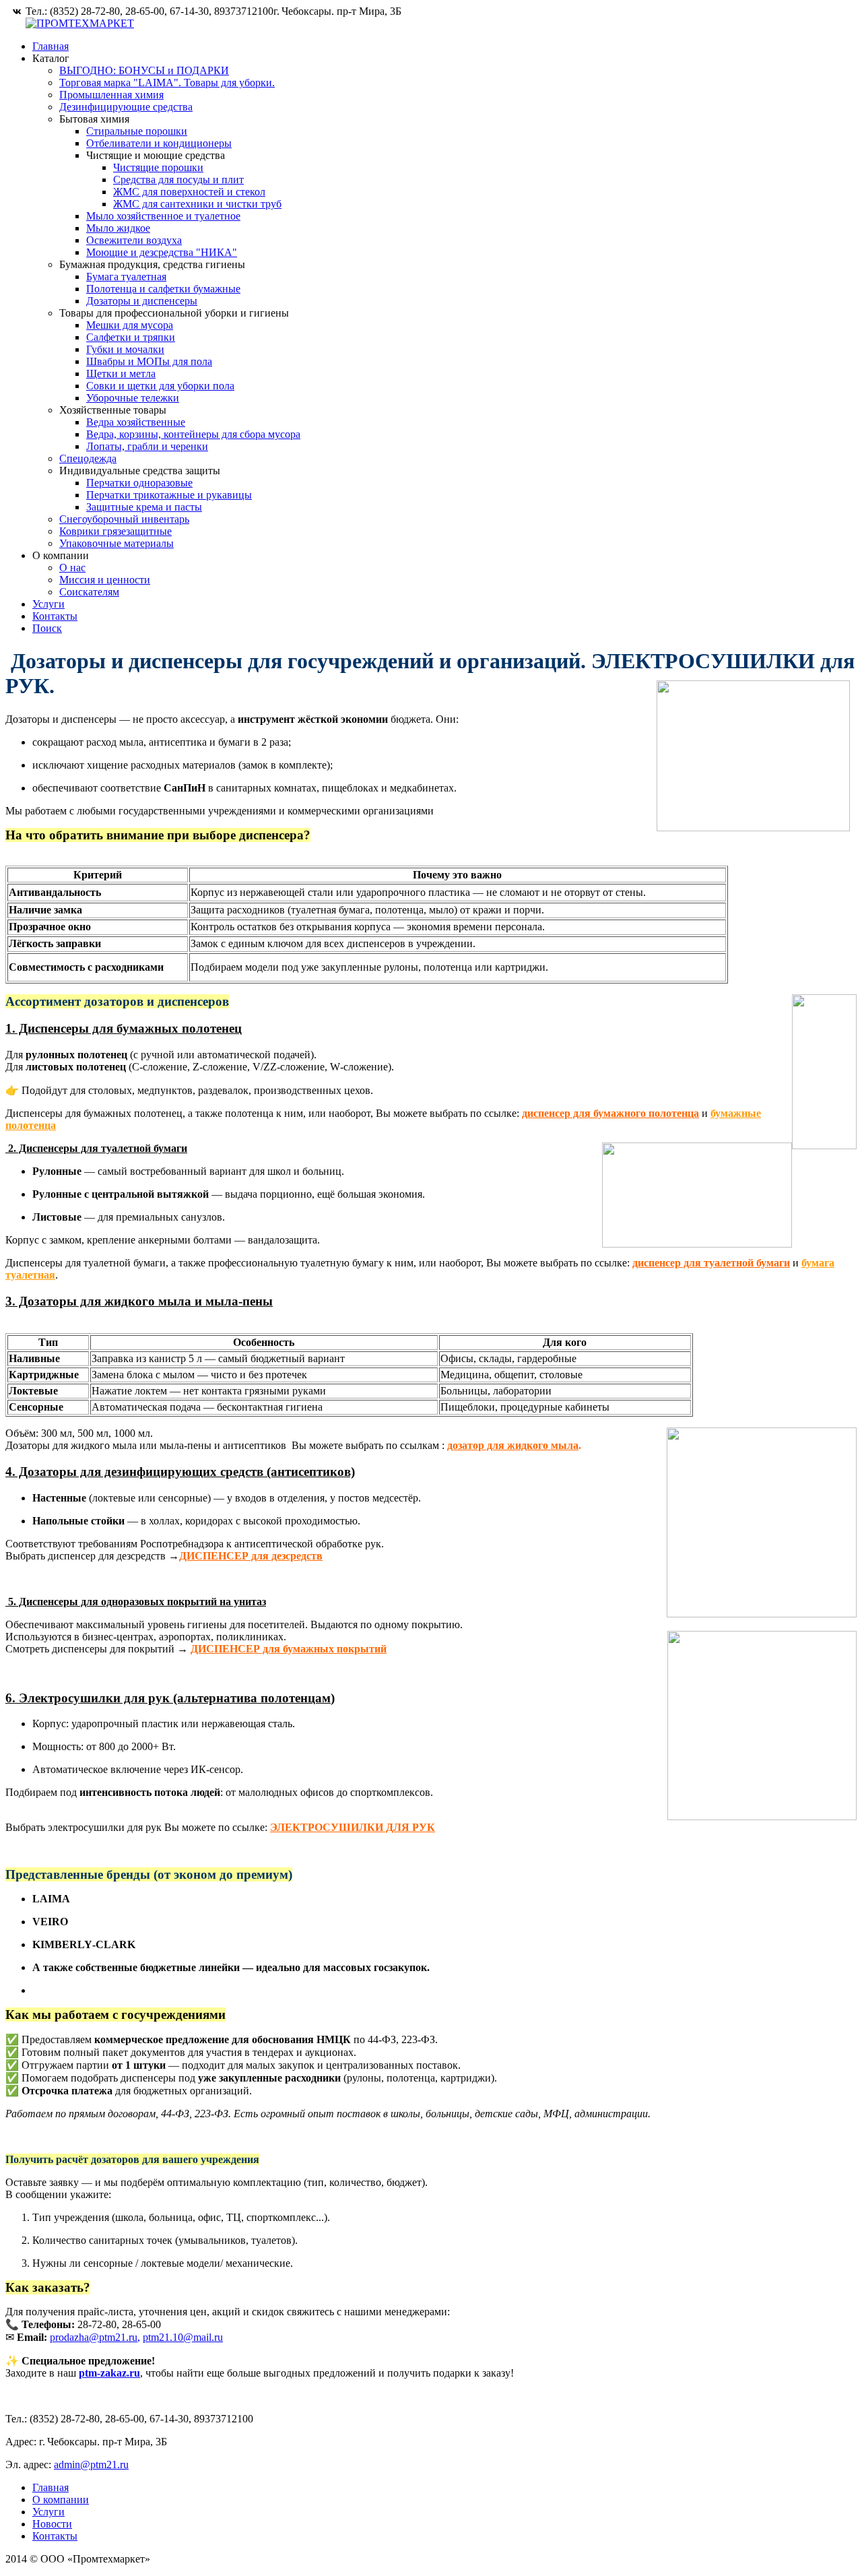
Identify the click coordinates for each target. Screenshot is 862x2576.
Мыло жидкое (118, 228)
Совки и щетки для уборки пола (160, 386)
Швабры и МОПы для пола (149, 361)
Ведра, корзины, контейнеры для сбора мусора (193, 434)
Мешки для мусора (130, 325)
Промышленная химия (111, 95)
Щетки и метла (121, 374)
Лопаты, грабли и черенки (147, 446)
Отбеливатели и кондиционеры (159, 143)
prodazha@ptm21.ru (94, 2337)
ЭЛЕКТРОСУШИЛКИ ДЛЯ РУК (353, 1827)
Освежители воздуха (134, 240)
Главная (51, 46)
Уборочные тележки (133, 398)
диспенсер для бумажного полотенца (610, 1113)
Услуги (48, 604)
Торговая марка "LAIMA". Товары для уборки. (167, 83)
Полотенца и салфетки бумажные (163, 289)
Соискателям (89, 592)
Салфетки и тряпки (131, 337)
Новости (52, 2524)
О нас (72, 568)
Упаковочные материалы (117, 543)
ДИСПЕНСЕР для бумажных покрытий (289, 1649)
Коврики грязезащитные (115, 531)
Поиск (47, 628)
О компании (61, 2500)
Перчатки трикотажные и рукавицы (169, 495)
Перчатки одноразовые (139, 483)
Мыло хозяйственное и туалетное (163, 216)
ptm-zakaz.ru (109, 2373)
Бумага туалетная (126, 277)
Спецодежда (88, 458)
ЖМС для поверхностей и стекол (189, 192)
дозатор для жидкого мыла (513, 1445)
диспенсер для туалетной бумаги (711, 1263)
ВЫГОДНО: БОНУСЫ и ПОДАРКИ (144, 70)
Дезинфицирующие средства (126, 107)
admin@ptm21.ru (91, 2465)
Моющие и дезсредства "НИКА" (162, 252)
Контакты (55, 616)
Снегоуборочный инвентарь (124, 519)
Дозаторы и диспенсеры (142, 301)
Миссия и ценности (105, 580)
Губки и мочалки (125, 349)
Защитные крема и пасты (144, 507)
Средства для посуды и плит (178, 180)
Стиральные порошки (137, 131)
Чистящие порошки (158, 167)
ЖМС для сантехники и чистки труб (197, 204)
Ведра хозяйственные (136, 422)
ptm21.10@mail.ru (183, 2337)
